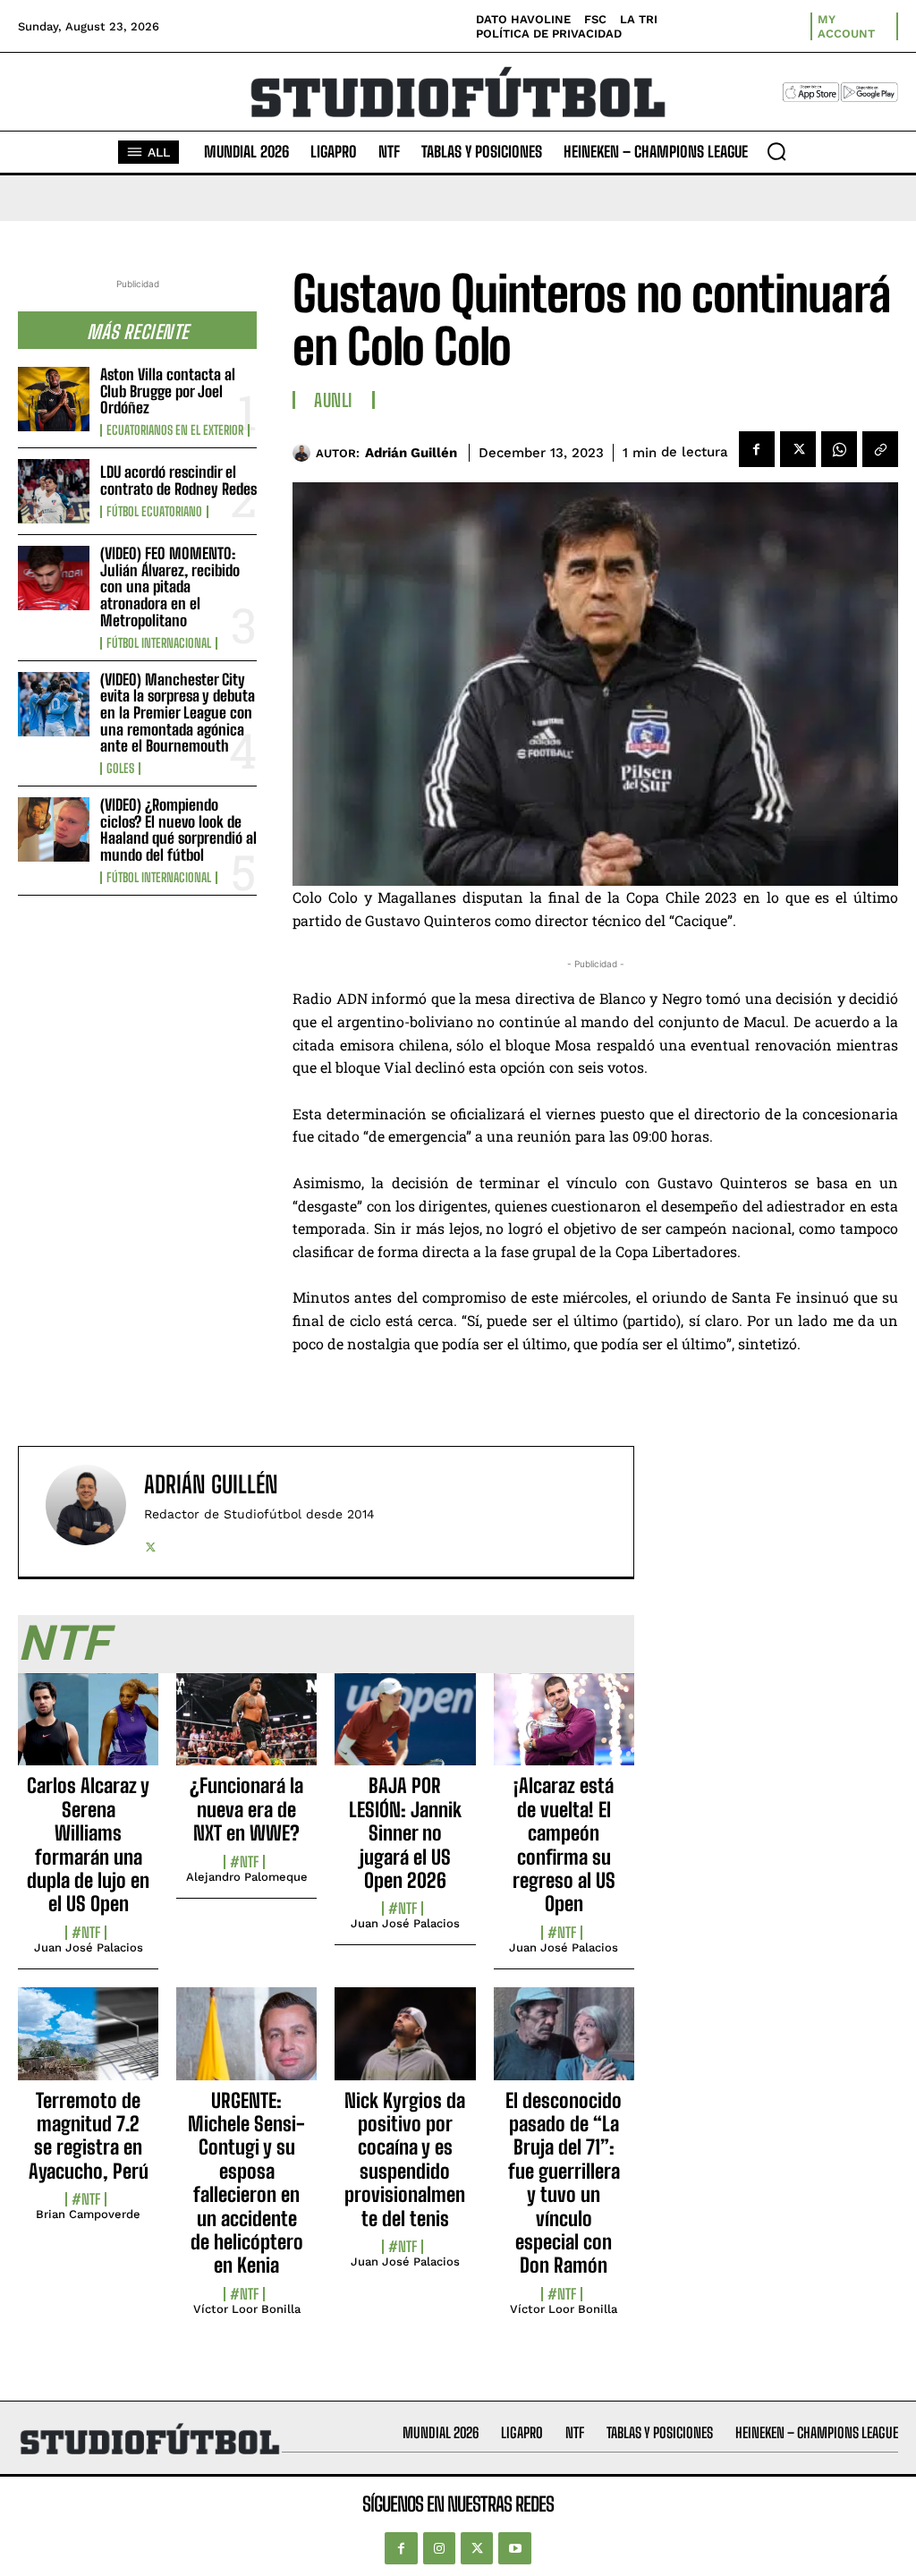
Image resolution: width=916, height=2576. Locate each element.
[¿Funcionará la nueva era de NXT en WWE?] (246, 1730)
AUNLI (334, 400)
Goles (120, 769)
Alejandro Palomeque (247, 1877)
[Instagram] (439, 2548)
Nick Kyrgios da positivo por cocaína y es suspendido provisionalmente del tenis (405, 2159)
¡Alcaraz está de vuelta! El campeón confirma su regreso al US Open (564, 1845)
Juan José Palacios (89, 1947)
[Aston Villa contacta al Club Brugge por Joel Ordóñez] (54, 399)
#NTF (86, 1933)
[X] (798, 449)
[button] (776, 151)
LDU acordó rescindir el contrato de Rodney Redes (178, 480)
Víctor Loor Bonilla (247, 2309)
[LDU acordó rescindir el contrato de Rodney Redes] (54, 491)
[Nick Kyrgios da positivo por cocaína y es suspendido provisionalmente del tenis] (405, 2044)
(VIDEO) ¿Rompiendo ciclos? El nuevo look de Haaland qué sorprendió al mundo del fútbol (178, 830)
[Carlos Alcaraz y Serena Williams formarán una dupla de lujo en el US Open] (88, 1730)
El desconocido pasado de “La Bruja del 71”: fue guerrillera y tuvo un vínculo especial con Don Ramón (564, 2183)
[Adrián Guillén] (304, 453)
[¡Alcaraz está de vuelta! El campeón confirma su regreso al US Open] (564, 1730)
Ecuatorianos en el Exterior (175, 430)
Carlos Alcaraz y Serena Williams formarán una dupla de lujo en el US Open (88, 1845)
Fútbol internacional (159, 643)
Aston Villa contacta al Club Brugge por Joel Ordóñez (168, 391)
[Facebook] (757, 449)
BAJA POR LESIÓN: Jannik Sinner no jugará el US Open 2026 (405, 1833)
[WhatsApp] (839, 449)
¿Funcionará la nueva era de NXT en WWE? (246, 1809)
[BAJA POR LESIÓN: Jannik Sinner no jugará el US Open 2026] (405, 1730)
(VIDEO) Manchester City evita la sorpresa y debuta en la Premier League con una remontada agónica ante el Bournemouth (178, 713)
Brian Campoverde (88, 2214)
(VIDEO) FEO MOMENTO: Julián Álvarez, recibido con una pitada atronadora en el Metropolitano (170, 587)
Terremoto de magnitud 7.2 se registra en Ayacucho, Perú (89, 2136)
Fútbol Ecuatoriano (154, 512)
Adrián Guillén (411, 453)
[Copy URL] (880, 449)
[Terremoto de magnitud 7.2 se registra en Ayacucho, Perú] (88, 2044)
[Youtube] (514, 2548)
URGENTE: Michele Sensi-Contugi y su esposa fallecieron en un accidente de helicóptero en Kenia (246, 2183)
